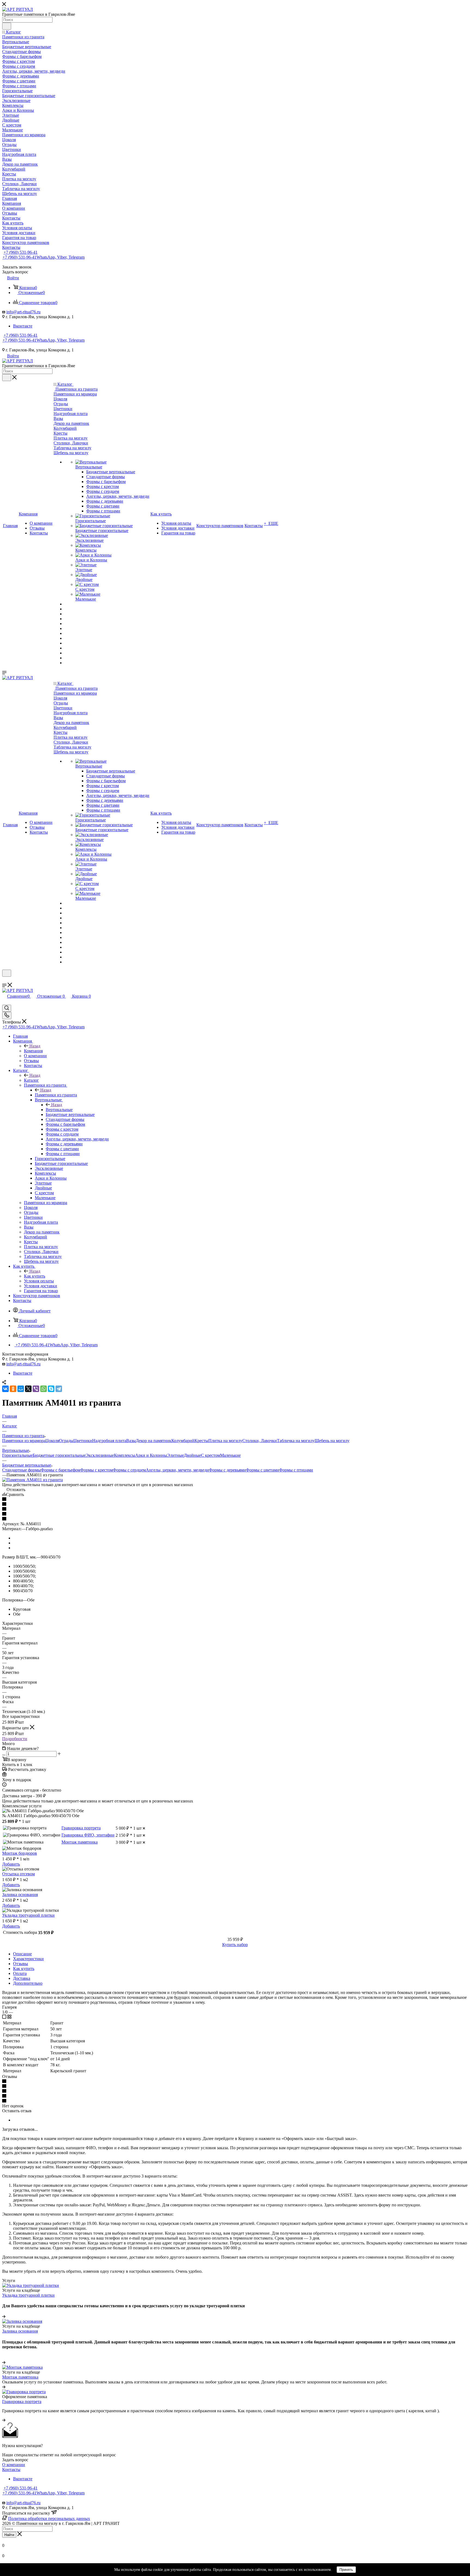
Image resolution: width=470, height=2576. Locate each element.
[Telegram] (59, 1389)
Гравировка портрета (81, 1828)
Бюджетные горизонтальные (59, 1455)
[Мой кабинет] (5, 980)
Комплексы (125, 1455)
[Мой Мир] (21, 1389)
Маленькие (230, 1455)
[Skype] (51, 1389)
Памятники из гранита (56, 1095)
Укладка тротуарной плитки (28, 1915)
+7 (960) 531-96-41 (21, 252)
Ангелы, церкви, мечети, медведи (177, 1470)
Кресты (201, 1441)
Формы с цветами (262, 1470)
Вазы (131, 1441)
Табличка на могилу (296, 1441)
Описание (22, 1954)
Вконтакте (23, 326)
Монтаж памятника (80, 1842)
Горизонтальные (17, 1455)
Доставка (22, 1978)
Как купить (35, 1276)
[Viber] (36, 1389)
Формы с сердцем (129, 1470)
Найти (9, 2535)
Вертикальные (59, 1110)
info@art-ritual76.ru (23, 312)
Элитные (175, 1455)
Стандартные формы (21, 1470)
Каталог (31, 1080)
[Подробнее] (4, 2316)
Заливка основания (20, 1895)
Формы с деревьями (227, 1470)
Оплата (20, 1973)
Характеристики (28, 1959)
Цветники (83, 1441)
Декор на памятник (154, 1441)
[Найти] (7, 26)
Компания (33, 1051)
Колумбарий (183, 1441)
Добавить (11, 1864)
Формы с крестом (97, 1470)
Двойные (192, 1455)
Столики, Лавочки (260, 1441)
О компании (14, 2465)
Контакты (11, 2470)
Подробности (15, 1739)
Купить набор (235, 1945)
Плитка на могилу (225, 1441)
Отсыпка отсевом (18, 1874)
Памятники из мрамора (24, 1441)
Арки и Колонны (151, 1455)
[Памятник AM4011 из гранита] (33, 1480)
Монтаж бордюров (20, 1853)
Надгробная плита (109, 1441)
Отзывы (21, 1964)
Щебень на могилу (332, 1441)
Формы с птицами (296, 1470)
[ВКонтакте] (5, 1389)
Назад (35, 1046)
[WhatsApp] (44, 1389)
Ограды (66, 1441)
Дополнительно (28, 1983)
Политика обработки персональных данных (49, 2518)
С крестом (211, 1455)
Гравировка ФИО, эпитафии (88, 1835)
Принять (346, 2570)
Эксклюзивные (100, 1455)
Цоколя (52, 1441)
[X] (28, 1389)
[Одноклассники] (13, 1389)
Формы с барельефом (61, 1470)
